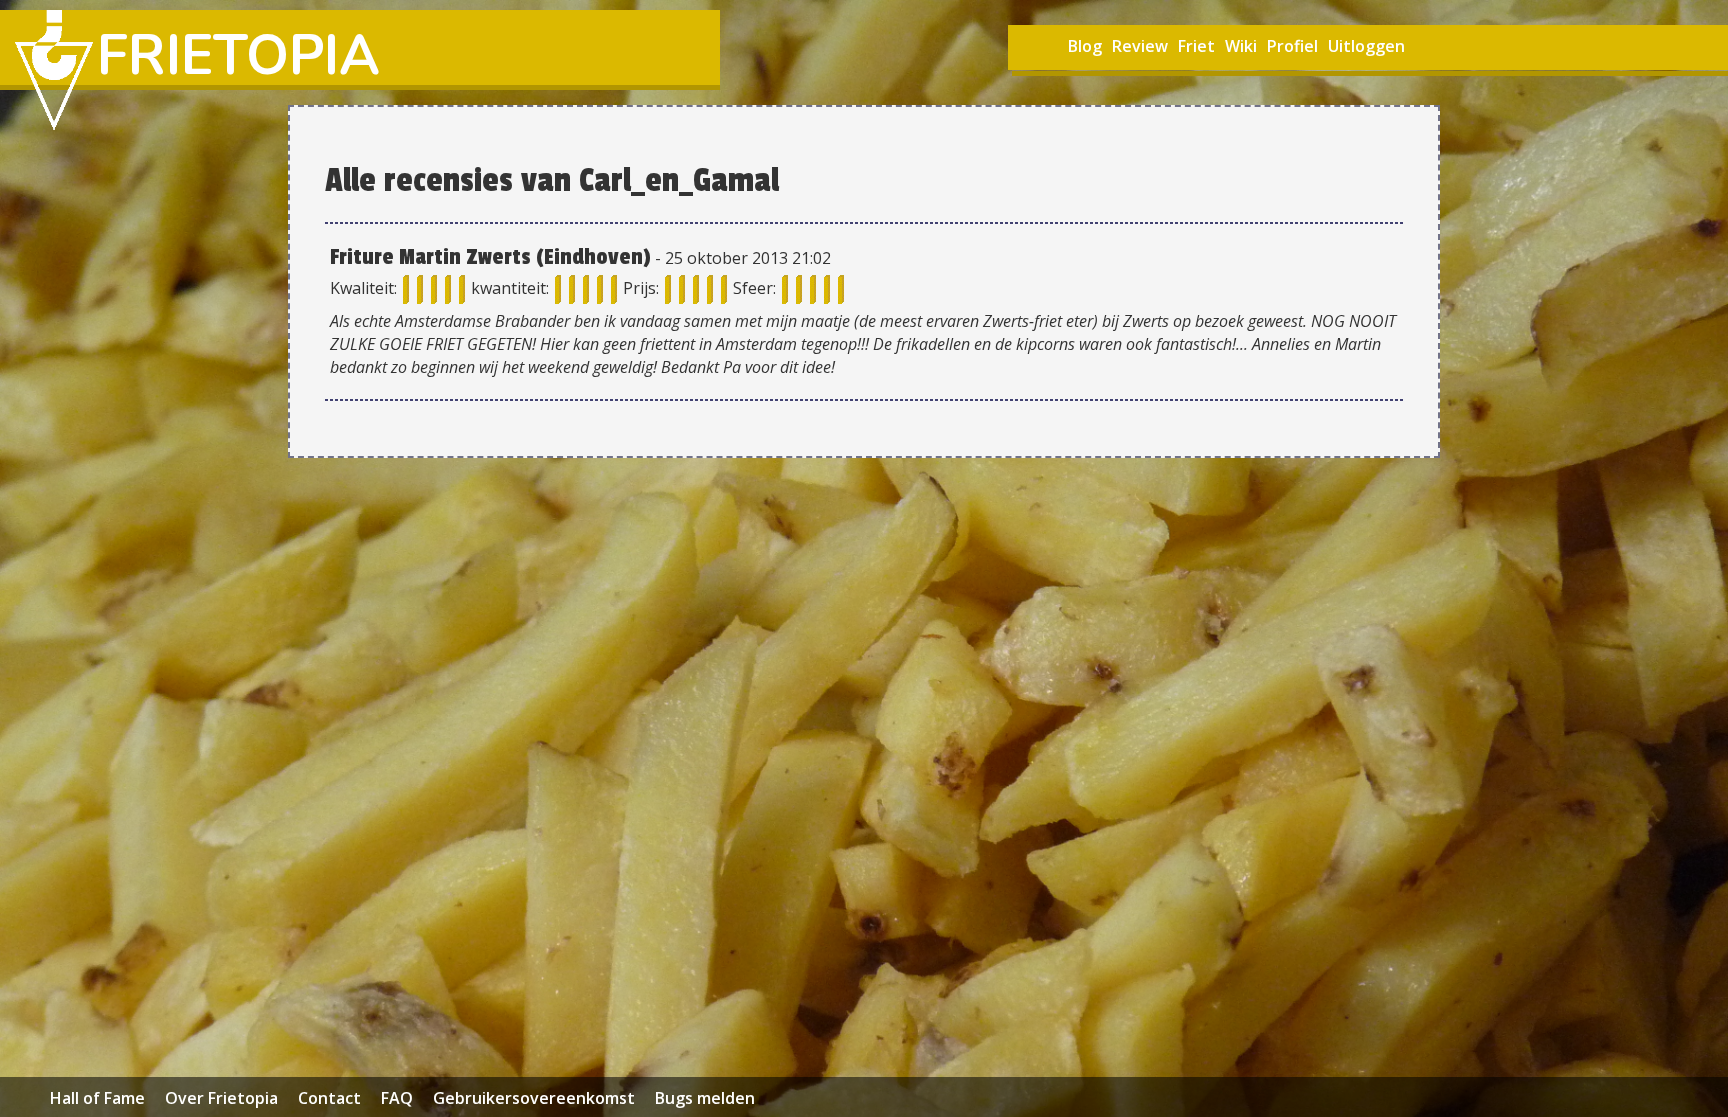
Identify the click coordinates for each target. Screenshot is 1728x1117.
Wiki (1241, 46)
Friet (1196, 46)
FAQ (397, 1098)
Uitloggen (1366, 46)
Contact (329, 1098)
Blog (1085, 46)
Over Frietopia (221, 1098)
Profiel (1292, 46)
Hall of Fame (97, 1098)
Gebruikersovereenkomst (534, 1098)
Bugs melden (705, 1098)
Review (1140, 46)
